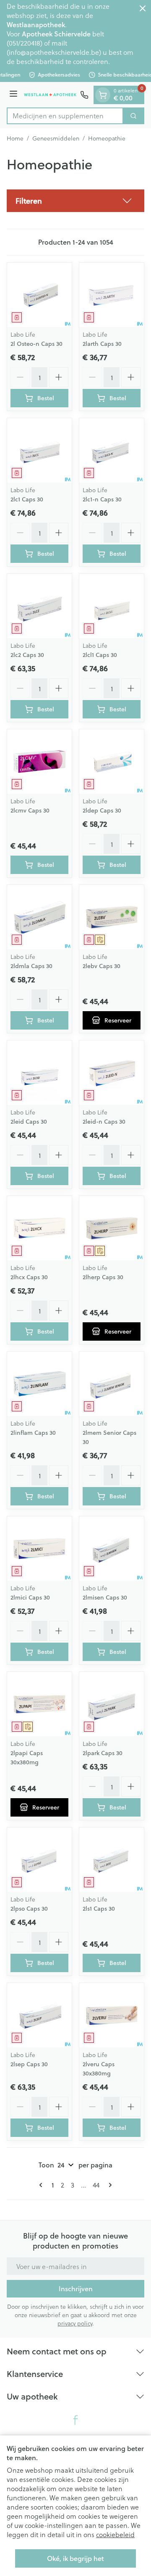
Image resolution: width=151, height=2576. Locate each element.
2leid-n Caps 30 (104, 1122)
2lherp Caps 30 (103, 1277)
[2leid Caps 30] (39, 1073)
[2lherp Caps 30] (112, 1228)
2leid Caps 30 (29, 1122)
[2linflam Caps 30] (39, 1384)
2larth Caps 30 (102, 344)
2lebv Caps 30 (102, 966)
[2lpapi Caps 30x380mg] (39, 1704)
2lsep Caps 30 (29, 2064)
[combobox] (65, 116)
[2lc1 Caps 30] (39, 450)
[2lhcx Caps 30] (39, 1228)
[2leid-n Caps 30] (112, 1073)
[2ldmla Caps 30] (39, 917)
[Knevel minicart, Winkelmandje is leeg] (103, 95)
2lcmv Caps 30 (30, 810)
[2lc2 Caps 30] (39, 606)
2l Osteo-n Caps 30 (36, 344)
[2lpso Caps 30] (39, 1860)
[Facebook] (75, 2420)
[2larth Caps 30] (112, 295)
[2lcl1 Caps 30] (112, 606)
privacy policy (75, 2323)
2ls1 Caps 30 (99, 1909)
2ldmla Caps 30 (31, 966)
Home (15, 138)
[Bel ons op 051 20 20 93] (84, 95)
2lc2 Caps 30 (27, 655)
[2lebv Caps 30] (112, 917)
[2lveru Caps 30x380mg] (112, 2015)
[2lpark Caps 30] (112, 1704)
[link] (42, 2185)
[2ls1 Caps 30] (112, 1860)
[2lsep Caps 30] (39, 2015)
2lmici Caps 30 (30, 1597)
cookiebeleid (115, 2534)
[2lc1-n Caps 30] (112, 450)
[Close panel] (143, 8)
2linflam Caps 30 (33, 1433)
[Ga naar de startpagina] (50, 95)
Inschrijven (76, 2288)
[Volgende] (109, 2185)
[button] (75, 201)
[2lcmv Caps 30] (39, 762)
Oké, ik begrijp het (75, 2558)
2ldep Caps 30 (102, 810)
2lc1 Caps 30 (27, 499)
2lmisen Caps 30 (105, 1597)
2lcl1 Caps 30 (100, 655)
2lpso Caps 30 (29, 1909)
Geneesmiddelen (56, 138)
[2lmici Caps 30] (39, 1549)
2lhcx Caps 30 (29, 1277)
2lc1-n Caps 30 (102, 499)
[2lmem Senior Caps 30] (112, 1384)
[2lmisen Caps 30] (112, 1549)
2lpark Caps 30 (103, 1753)
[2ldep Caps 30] (112, 762)
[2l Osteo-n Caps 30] (39, 295)
